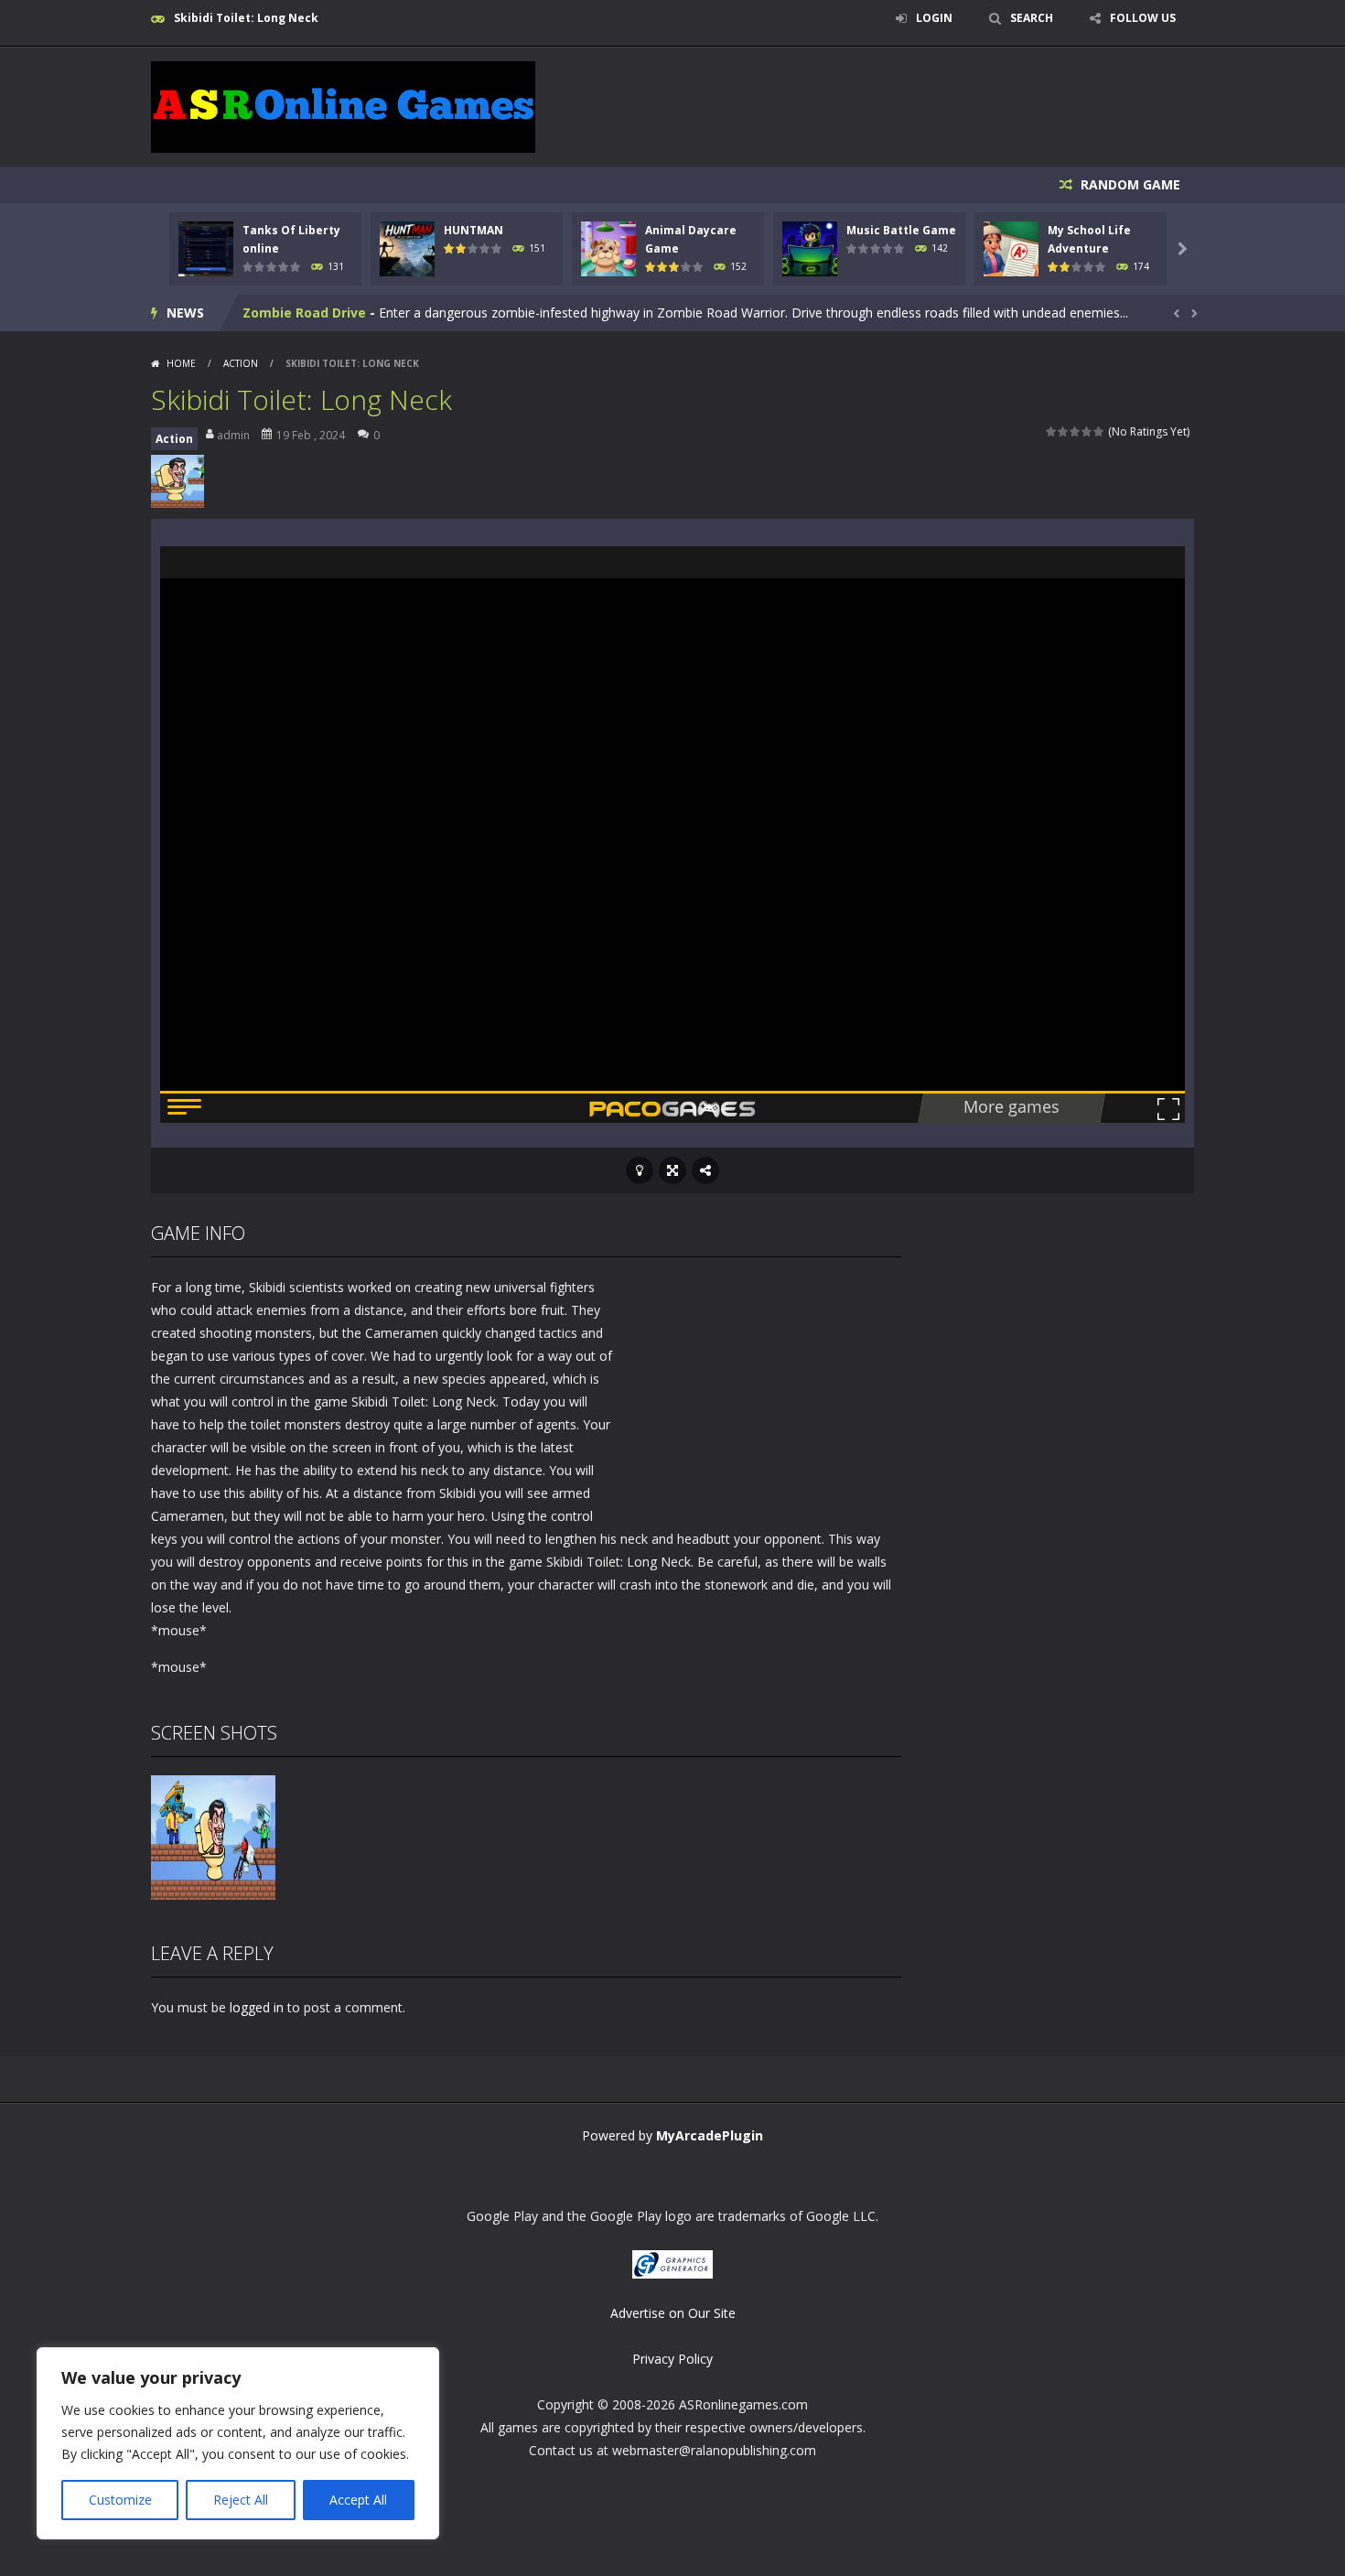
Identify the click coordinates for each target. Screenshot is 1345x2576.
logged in (257, 2007)
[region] (238, 2443)
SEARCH (1032, 18)
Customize (120, 2500)
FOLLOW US (1143, 18)
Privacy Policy (672, 2359)
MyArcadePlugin (710, 2135)
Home (181, 363)
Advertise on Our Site (673, 2313)
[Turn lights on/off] (640, 1170)
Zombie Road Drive (304, 313)
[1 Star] (1052, 431)
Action (241, 363)
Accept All (358, 2500)
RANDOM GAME (1129, 184)
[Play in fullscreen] (672, 1170)
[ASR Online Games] (343, 106)
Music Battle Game (901, 230)
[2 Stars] (1064, 431)
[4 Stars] (1087, 431)
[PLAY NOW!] (206, 248)
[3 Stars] (1076, 431)
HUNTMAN (473, 230)
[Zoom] (213, 1836)
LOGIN (934, 18)
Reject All (241, 2500)
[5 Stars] (1099, 431)
